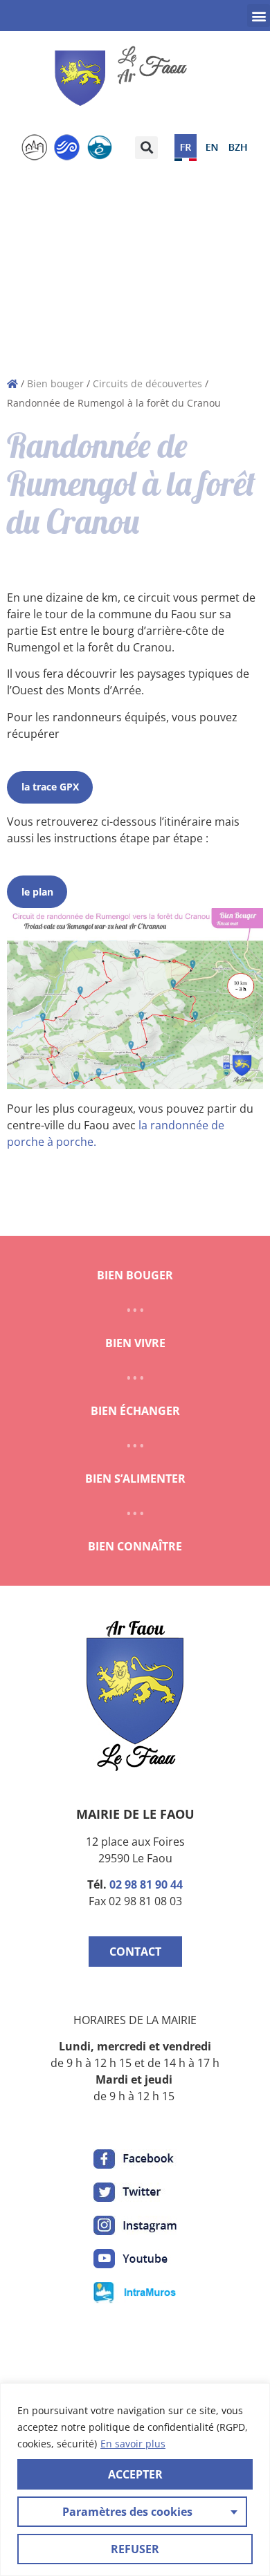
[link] (125, 78)
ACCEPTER (135, 2474)
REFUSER (135, 2549)
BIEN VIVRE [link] (135, 1343)
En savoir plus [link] (133, 2444)
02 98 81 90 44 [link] (146, 1884)
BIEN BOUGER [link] (135, 1275)
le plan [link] (37, 892)
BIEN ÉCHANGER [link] (135, 1411)
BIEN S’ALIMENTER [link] (135, 1479)
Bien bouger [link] (55, 383)
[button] (259, 16)
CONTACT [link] (135, 1952)
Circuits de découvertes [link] (147, 383)
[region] (135, 2480)
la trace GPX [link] (50, 787)
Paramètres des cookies (127, 2512)
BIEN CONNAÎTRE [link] (135, 1546)
